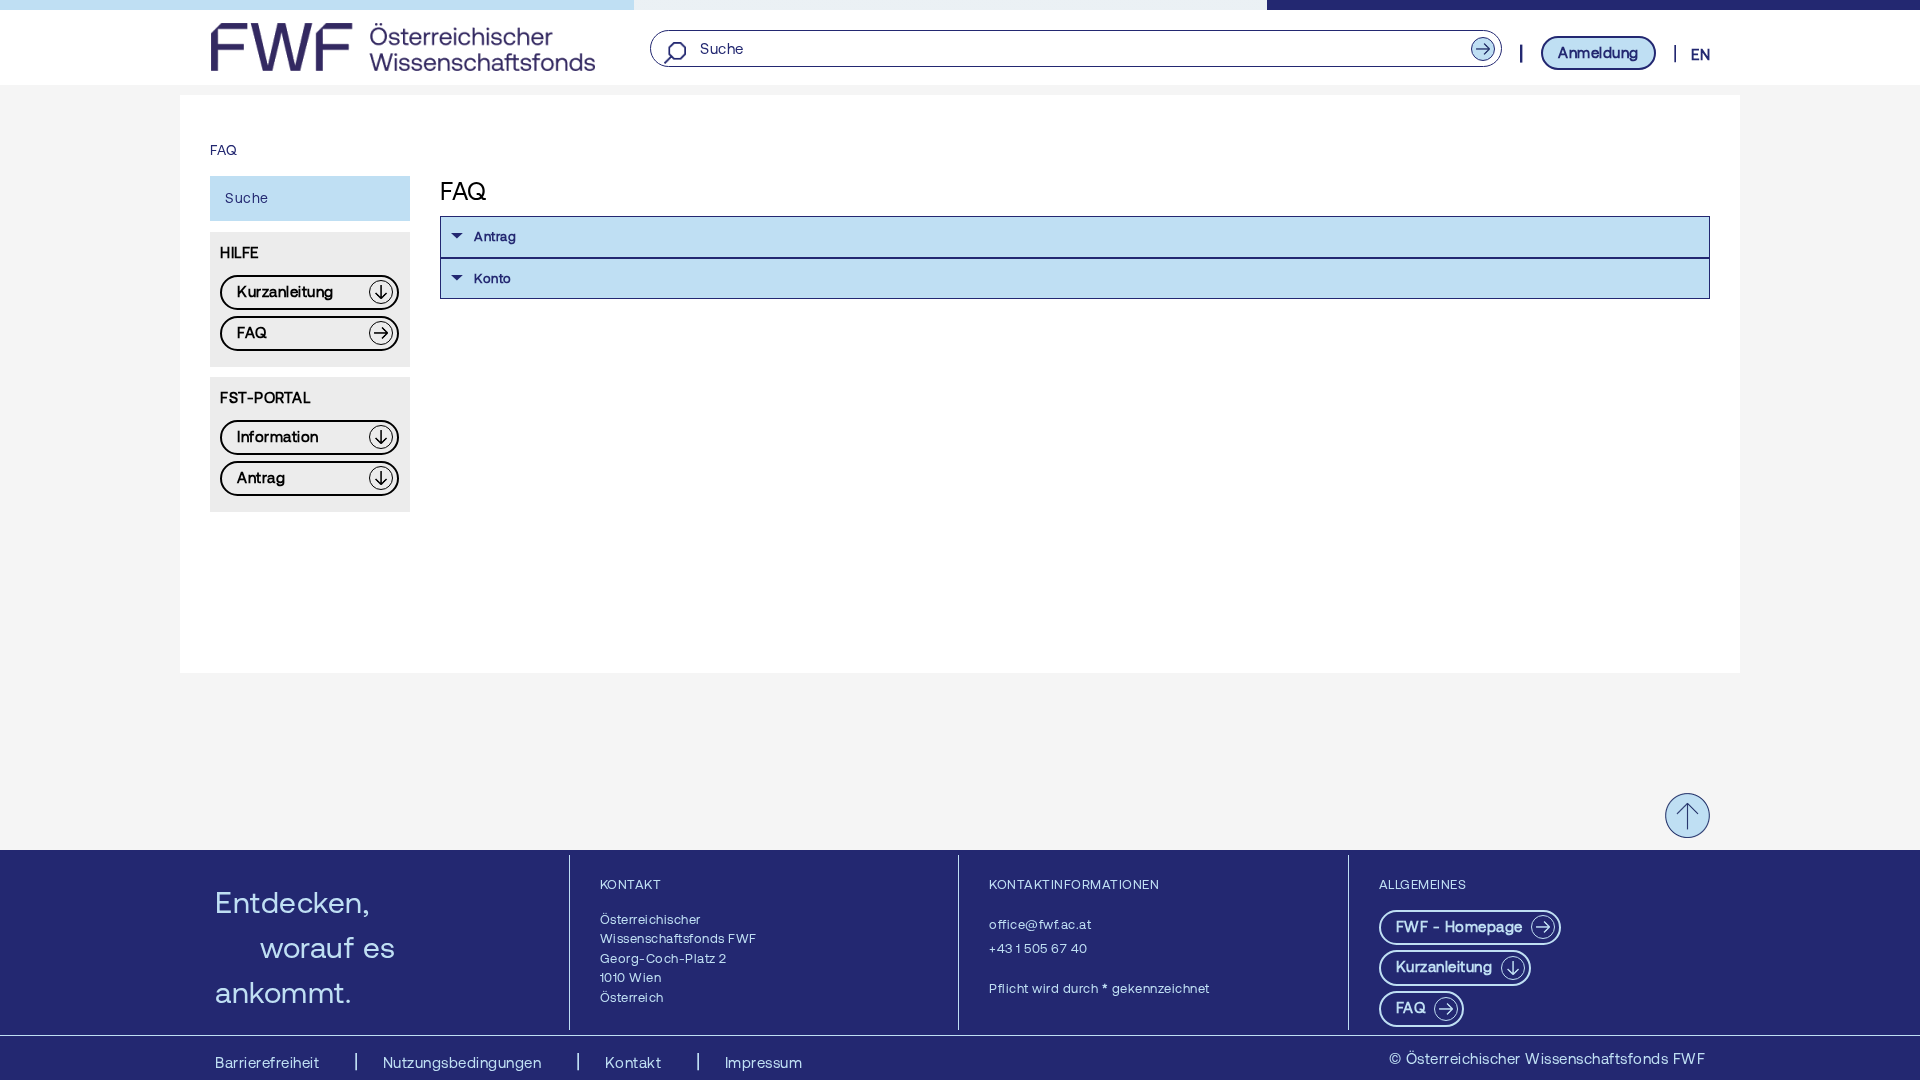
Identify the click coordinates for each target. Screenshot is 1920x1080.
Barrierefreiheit (269, 1062)
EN (1700, 54)
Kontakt (635, 1062)
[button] (1075, 237)
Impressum (764, 1062)
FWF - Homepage (1462, 926)
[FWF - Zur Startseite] (402, 47)
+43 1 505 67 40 (1038, 948)
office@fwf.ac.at (1040, 924)
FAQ (1413, 1007)
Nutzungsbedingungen (464, 1062)
